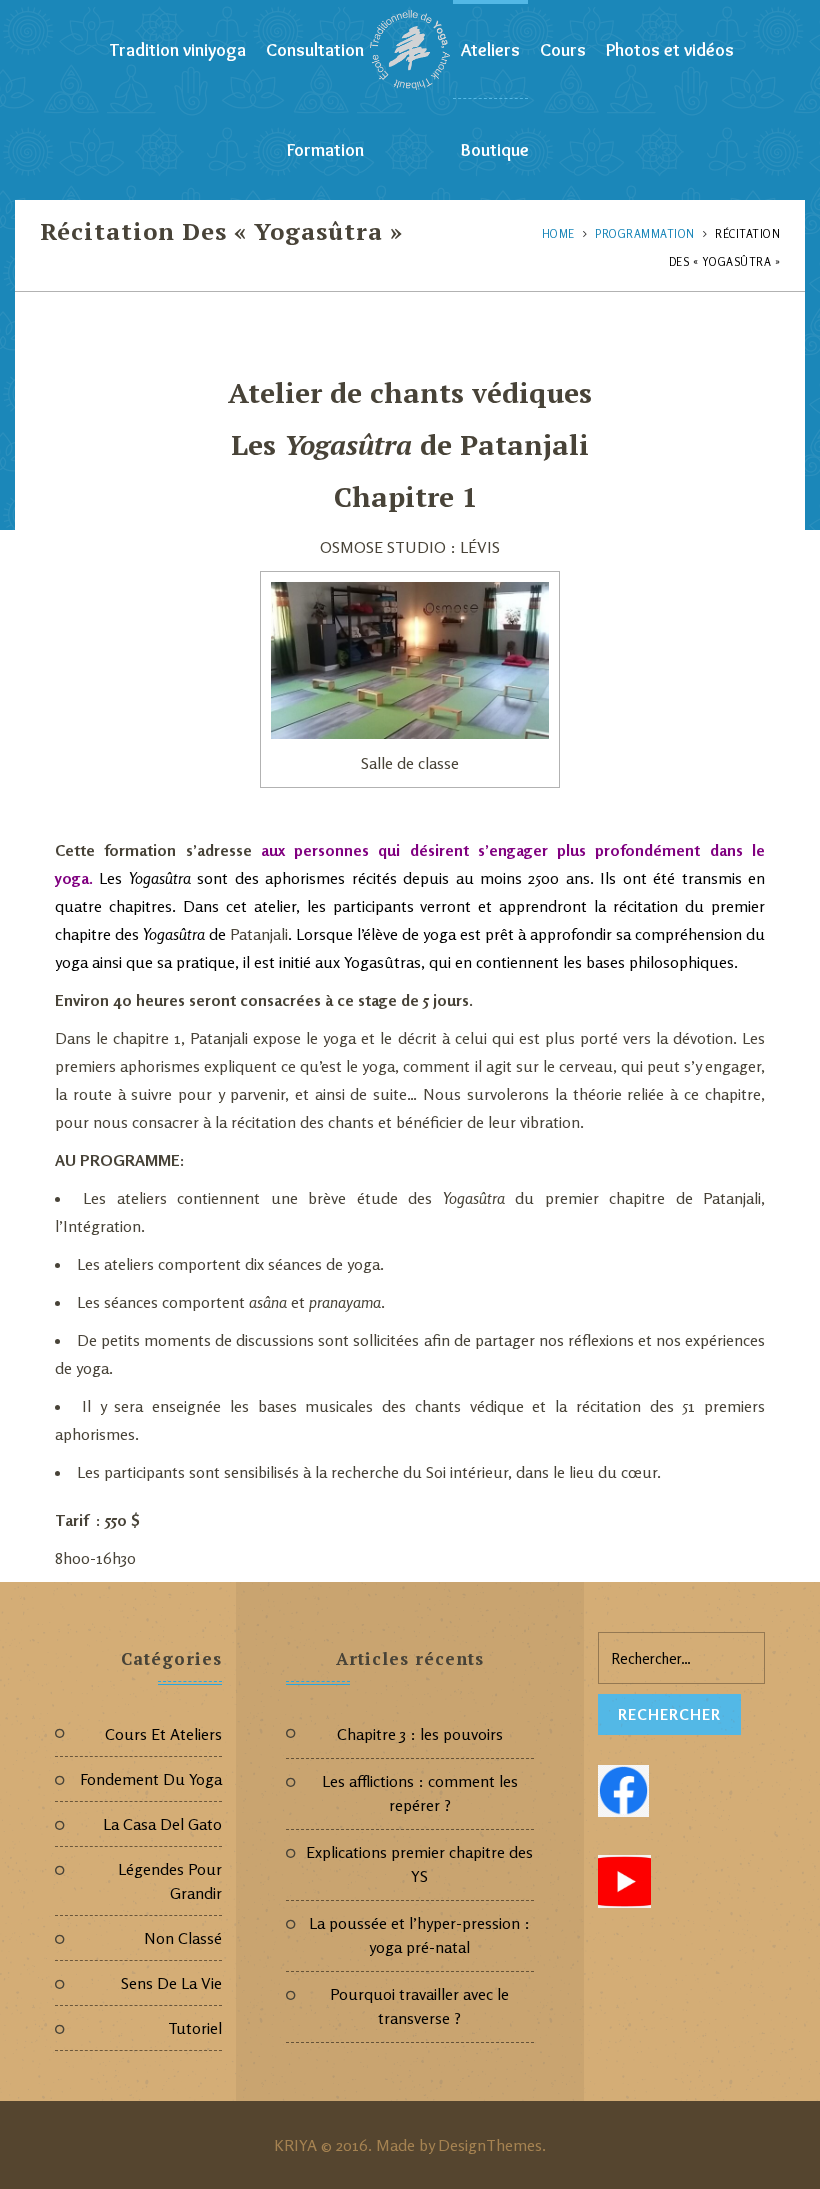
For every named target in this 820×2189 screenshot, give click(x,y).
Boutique (495, 150)
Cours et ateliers (163, 1734)
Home (558, 234)
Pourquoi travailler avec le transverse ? (419, 2006)
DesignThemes (490, 2145)
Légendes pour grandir (170, 1881)
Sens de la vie (171, 1983)
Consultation (315, 50)
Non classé (183, 1938)
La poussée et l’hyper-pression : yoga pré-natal (419, 1935)
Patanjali (524, 444)
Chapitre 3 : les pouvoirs (420, 1734)
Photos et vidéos (670, 50)
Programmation (645, 234)
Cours (563, 50)
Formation (325, 150)
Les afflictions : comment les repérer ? (420, 1793)
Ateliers (490, 50)
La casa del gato (162, 1824)
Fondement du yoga (151, 1779)
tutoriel (195, 2028)
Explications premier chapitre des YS (419, 1864)
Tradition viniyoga (178, 50)
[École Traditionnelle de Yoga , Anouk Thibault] (410, 50)
